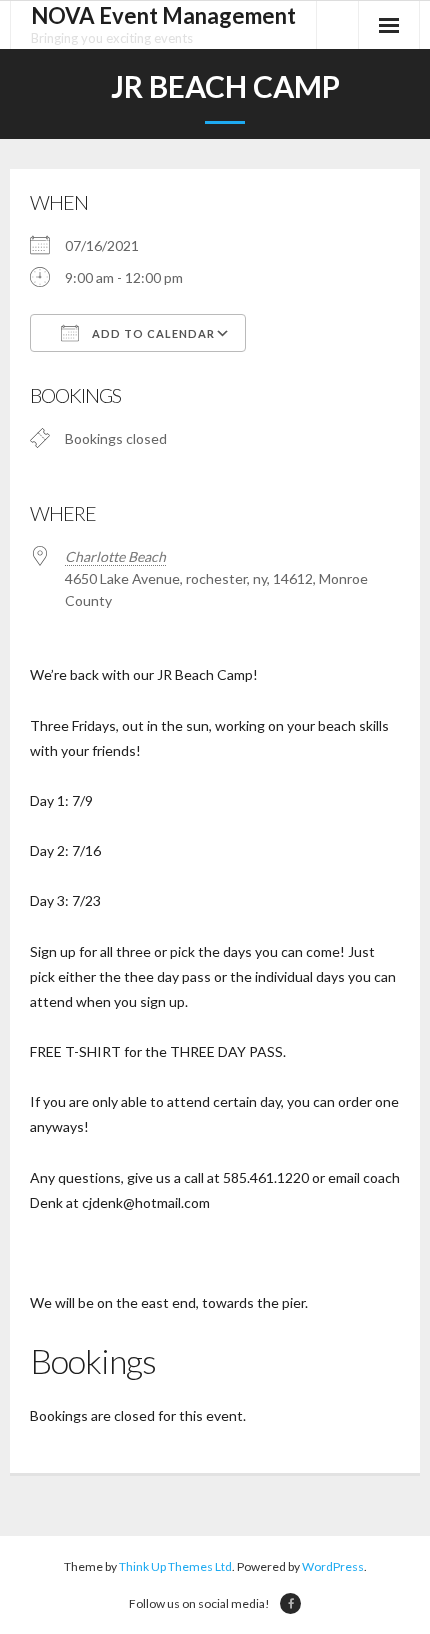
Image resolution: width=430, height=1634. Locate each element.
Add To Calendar (152, 333)
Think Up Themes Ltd (175, 1566)
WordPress (333, 1566)
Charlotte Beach (115, 556)
